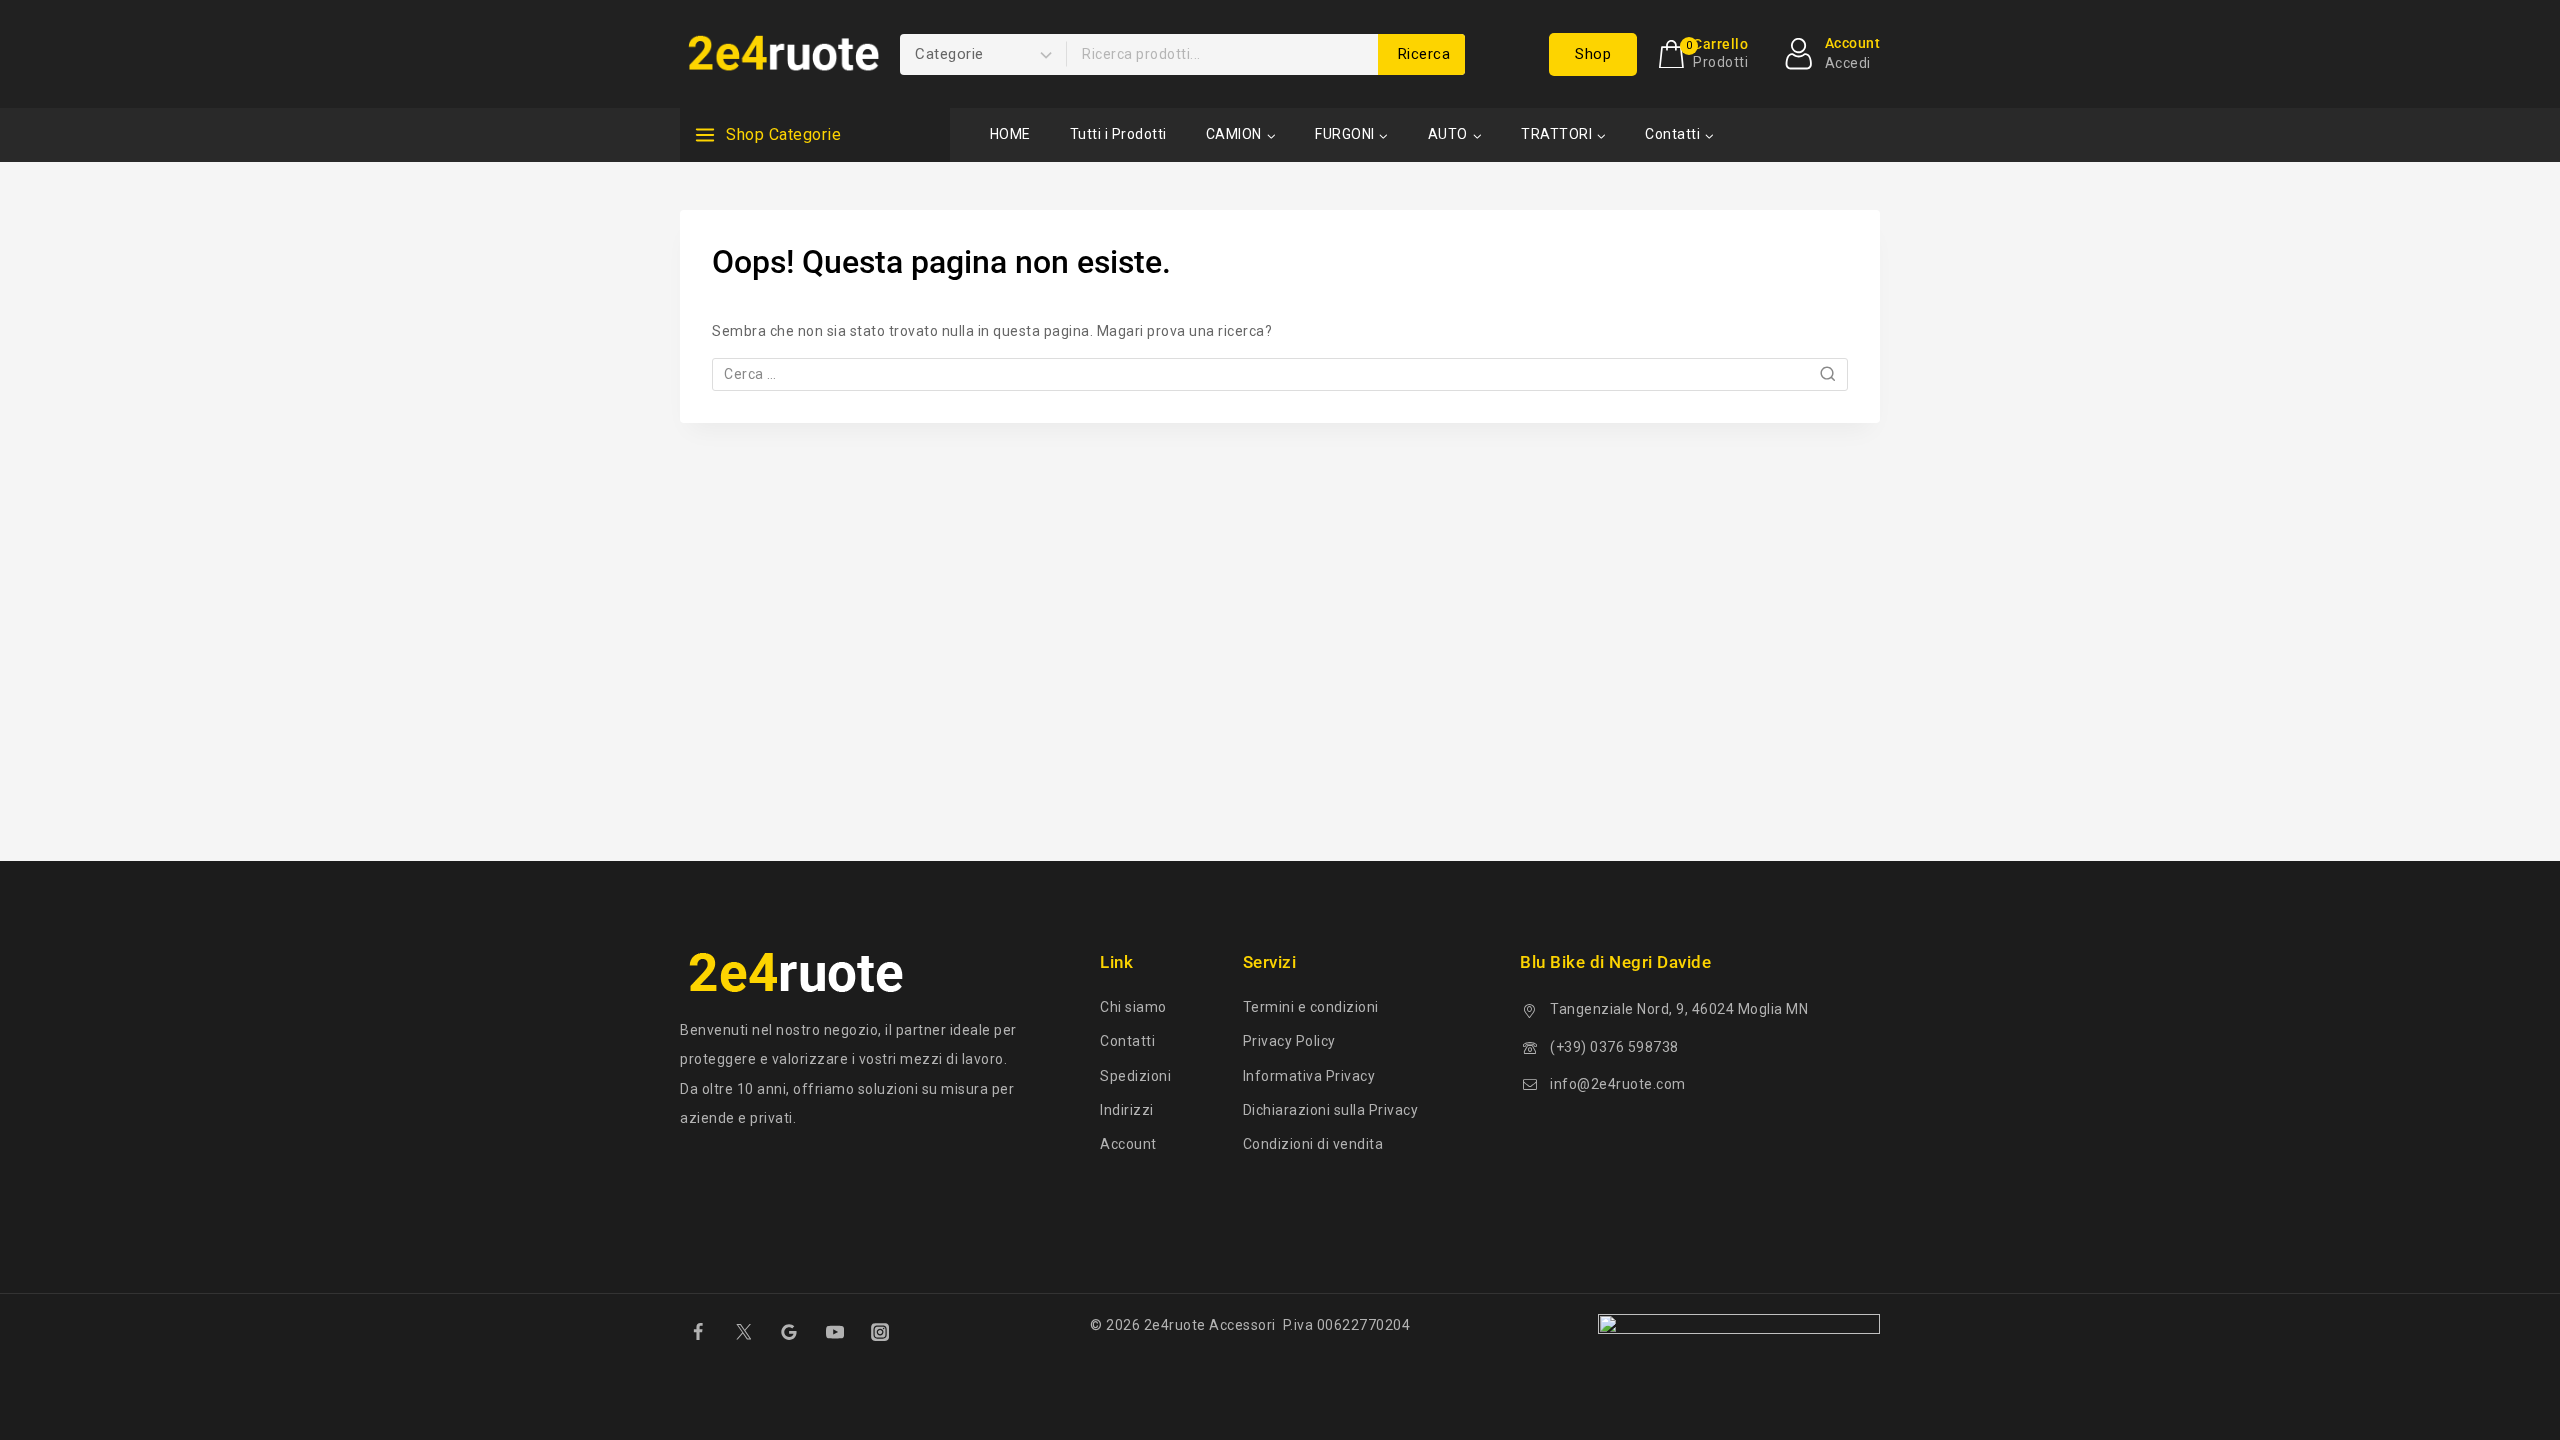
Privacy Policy (1289, 1041)
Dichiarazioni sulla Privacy (1331, 1110)
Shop (1593, 54)
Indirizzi (1127, 1110)
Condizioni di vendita (1313, 1144)
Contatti (1127, 1041)
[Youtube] (834, 1332)
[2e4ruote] (780, 54)
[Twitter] (743, 1332)
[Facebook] (698, 1332)
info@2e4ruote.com (1618, 1084)
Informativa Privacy (1309, 1076)
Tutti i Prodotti (1118, 134)
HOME (1010, 134)
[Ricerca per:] (1280, 374)
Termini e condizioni (1311, 1007)
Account (1128, 1144)
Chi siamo (1133, 1007)
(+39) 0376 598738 (1614, 1047)
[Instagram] (880, 1332)
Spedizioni (1135, 1076)
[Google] (789, 1332)
